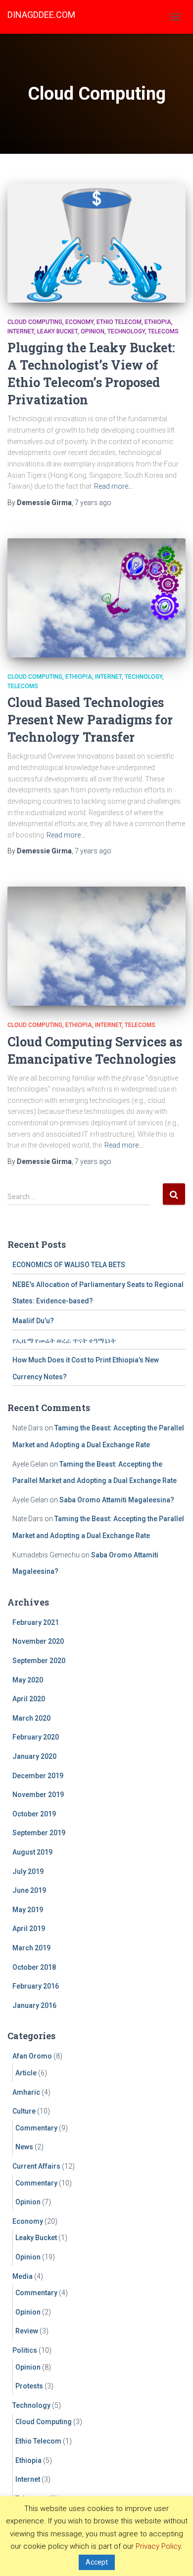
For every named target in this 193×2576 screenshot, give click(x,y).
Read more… (113, 486)
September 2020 (39, 1661)
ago (93, 503)
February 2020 (36, 1737)
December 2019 (38, 1776)
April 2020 (29, 1699)
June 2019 (29, 1890)
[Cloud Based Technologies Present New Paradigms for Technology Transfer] (96, 598)
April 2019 (29, 1929)
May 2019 (28, 1910)
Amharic (26, 2092)
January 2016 (34, 2005)
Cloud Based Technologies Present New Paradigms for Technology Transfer (90, 720)
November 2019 (38, 1795)
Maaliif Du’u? (33, 1321)
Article (26, 2073)
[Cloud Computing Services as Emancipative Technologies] (96, 946)
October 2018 (34, 1967)
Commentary (36, 2128)
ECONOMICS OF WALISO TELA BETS (69, 1265)
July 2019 (28, 1871)
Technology (126, 331)
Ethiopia (158, 322)
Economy (79, 322)
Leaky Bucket (57, 331)
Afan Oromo (32, 2056)
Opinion (93, 331)
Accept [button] (97, 2562)
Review (27, 2331)
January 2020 (34, 1756)
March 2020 (31, 1718)
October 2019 (34, 1814)
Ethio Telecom (119, 322)
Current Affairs (36, 2166)
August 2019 (32, 1852)
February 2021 (36, 1622)
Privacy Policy (158, 2546)
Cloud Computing (35, 322)
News (24, 2147)
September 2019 (39, 1833)
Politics (25, 2350)
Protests (29, 2386)
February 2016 (36, 1986)
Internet (21, 331)
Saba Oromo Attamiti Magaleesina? (117, 1500)
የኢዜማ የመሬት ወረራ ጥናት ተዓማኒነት (64, 1341)
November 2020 (38, 1641)
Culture (24, 2111)
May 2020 (28, 1680)
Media (23, 2276)
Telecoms (163, 331)
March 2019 (31, 1948)
